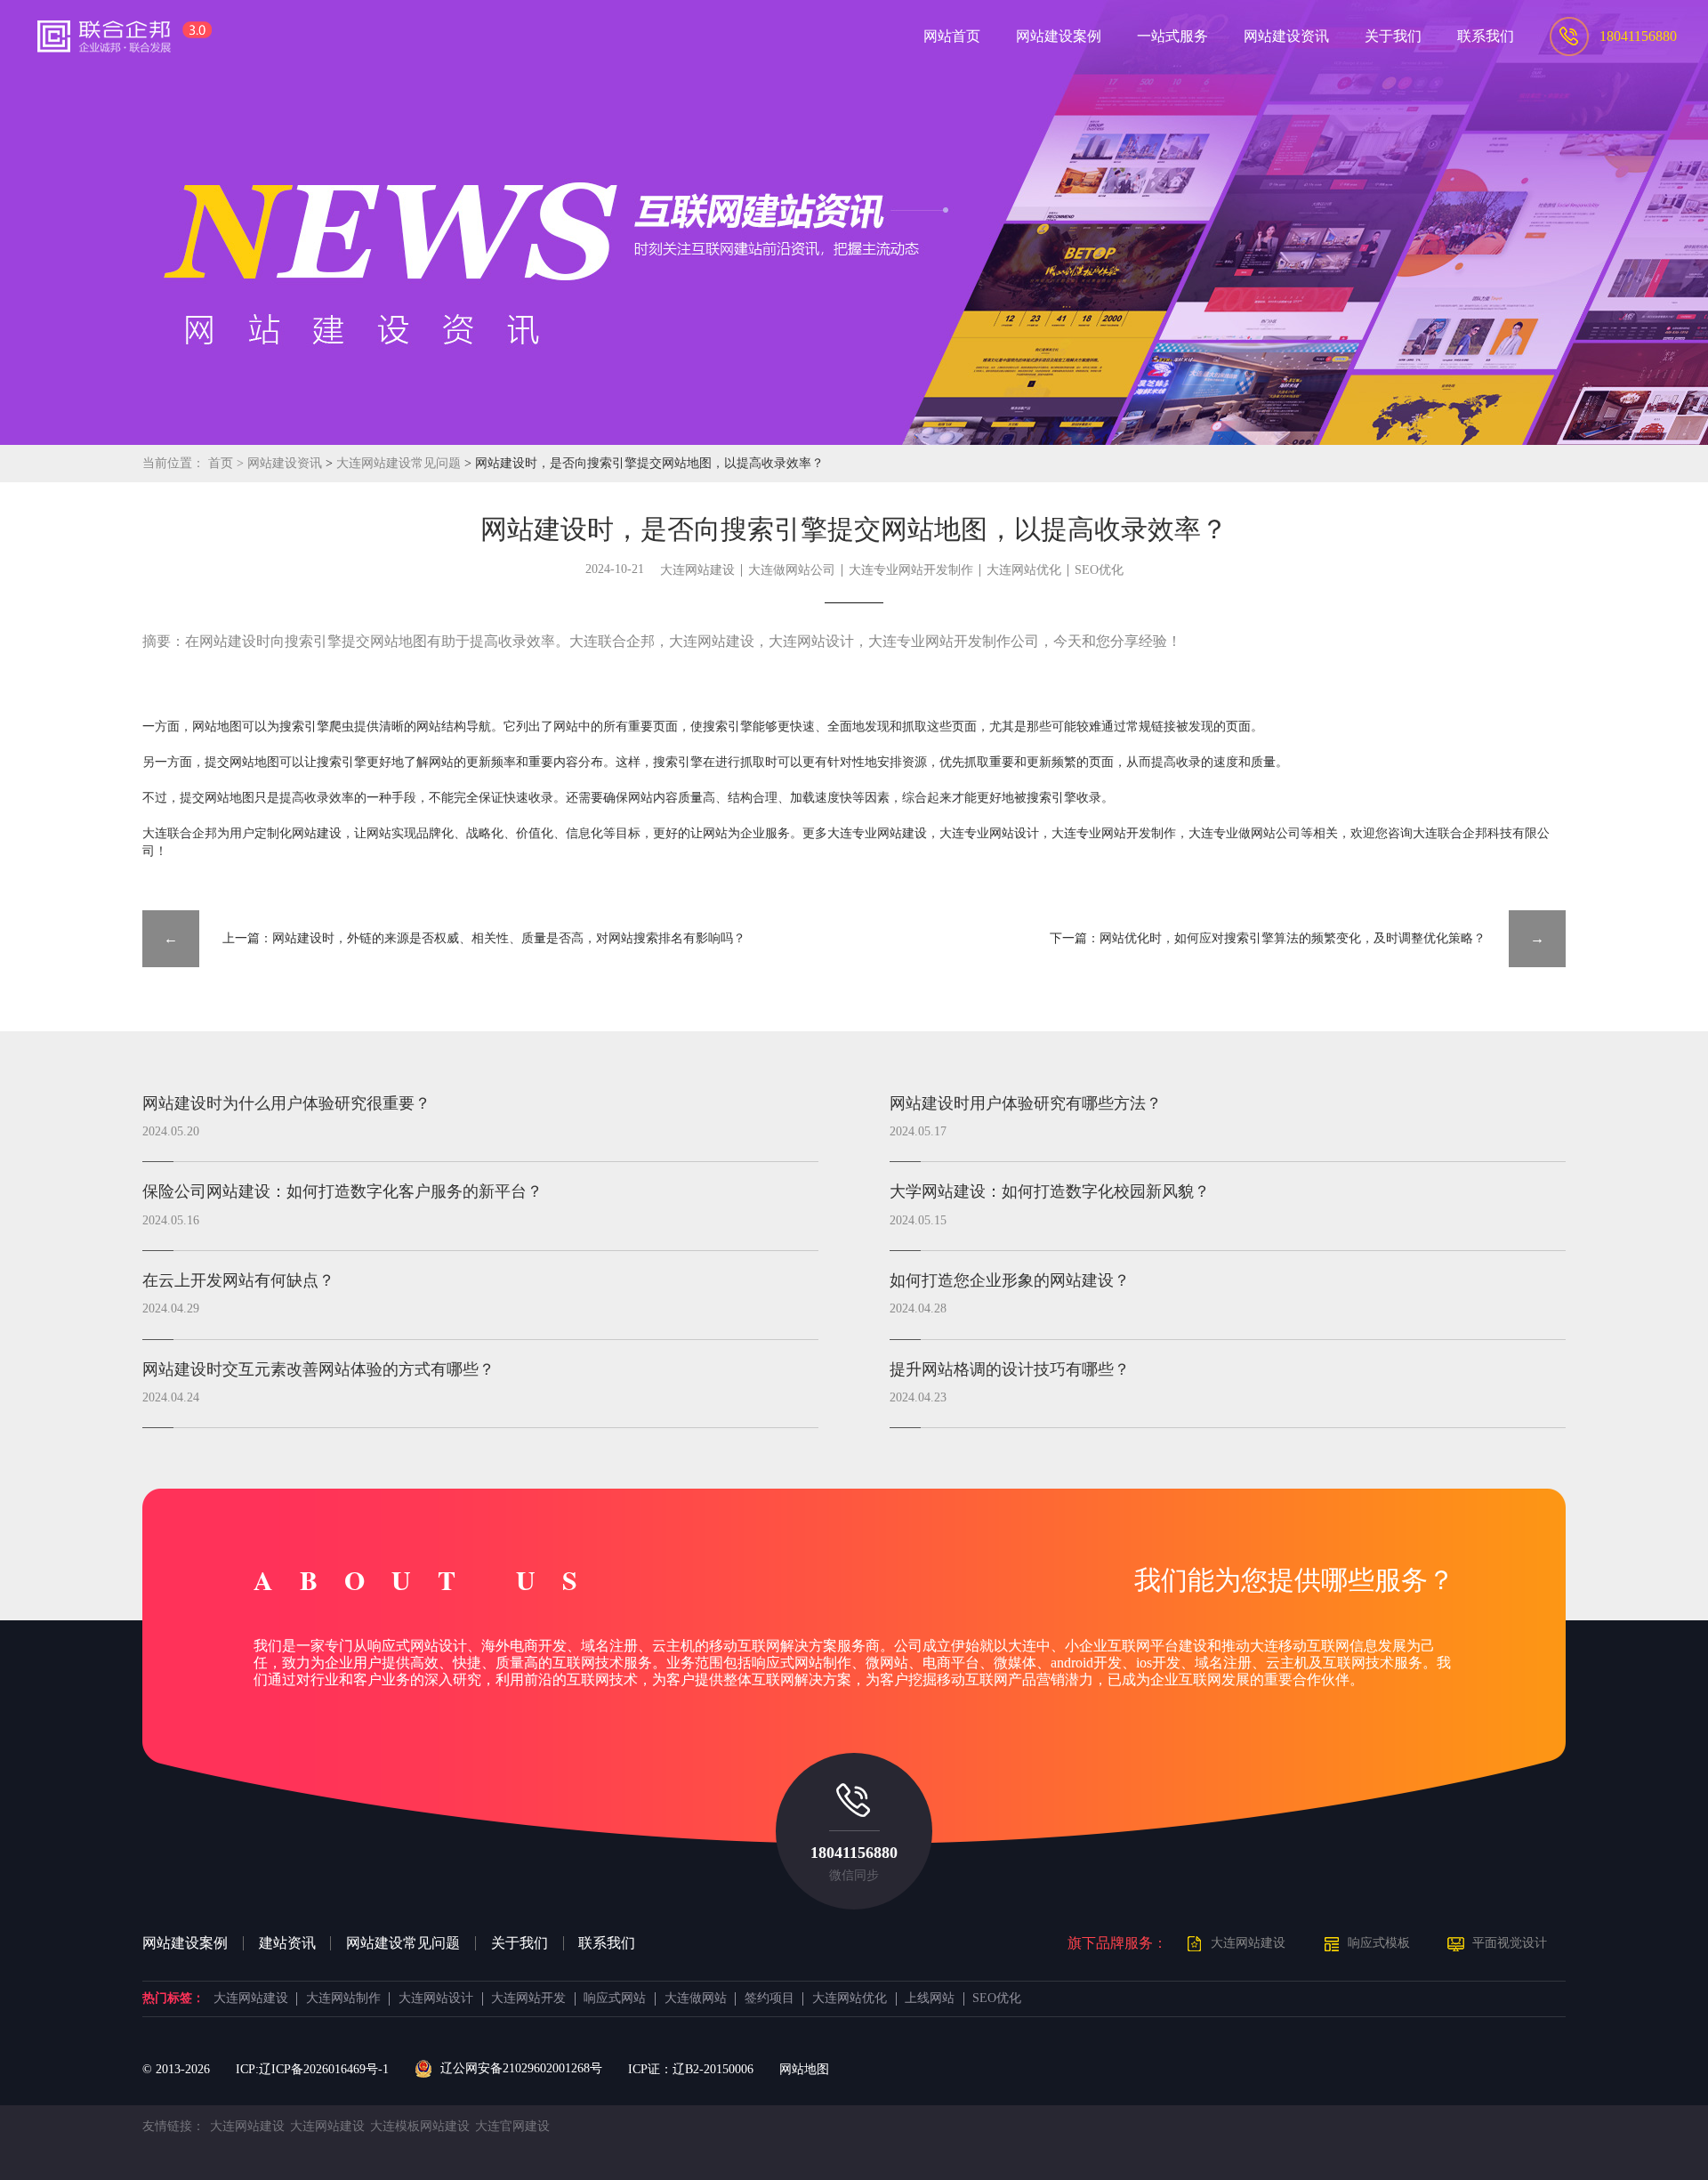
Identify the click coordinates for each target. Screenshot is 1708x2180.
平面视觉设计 (1510, 1943)
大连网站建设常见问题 (400, 463)
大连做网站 (696, 1998)
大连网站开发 (528, 1998)
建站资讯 (287, 1943)
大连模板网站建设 (420, 2126)
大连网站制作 (343, 1998)
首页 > (228, 463)
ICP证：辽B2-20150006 (691, 2069)
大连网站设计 (436, 1998)
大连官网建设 (512, 2126)
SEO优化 (1099, 570)
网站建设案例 (185, 1943)
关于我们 (520, 1943)
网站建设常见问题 (403, 1943)
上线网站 (930, 1998)
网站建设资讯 (285, 463)
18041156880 (854, 1853)
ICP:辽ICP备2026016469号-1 (312, 2069)
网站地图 (804, 2069)
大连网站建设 (697, 570)
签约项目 (769, 1998)
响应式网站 (615, 1998)
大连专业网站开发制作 (911, 570)
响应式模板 (1379, 1943)
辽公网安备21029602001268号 (521, 2068)
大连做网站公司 (792, 570)
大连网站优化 (1024, 570)
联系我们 (607, 1943)
